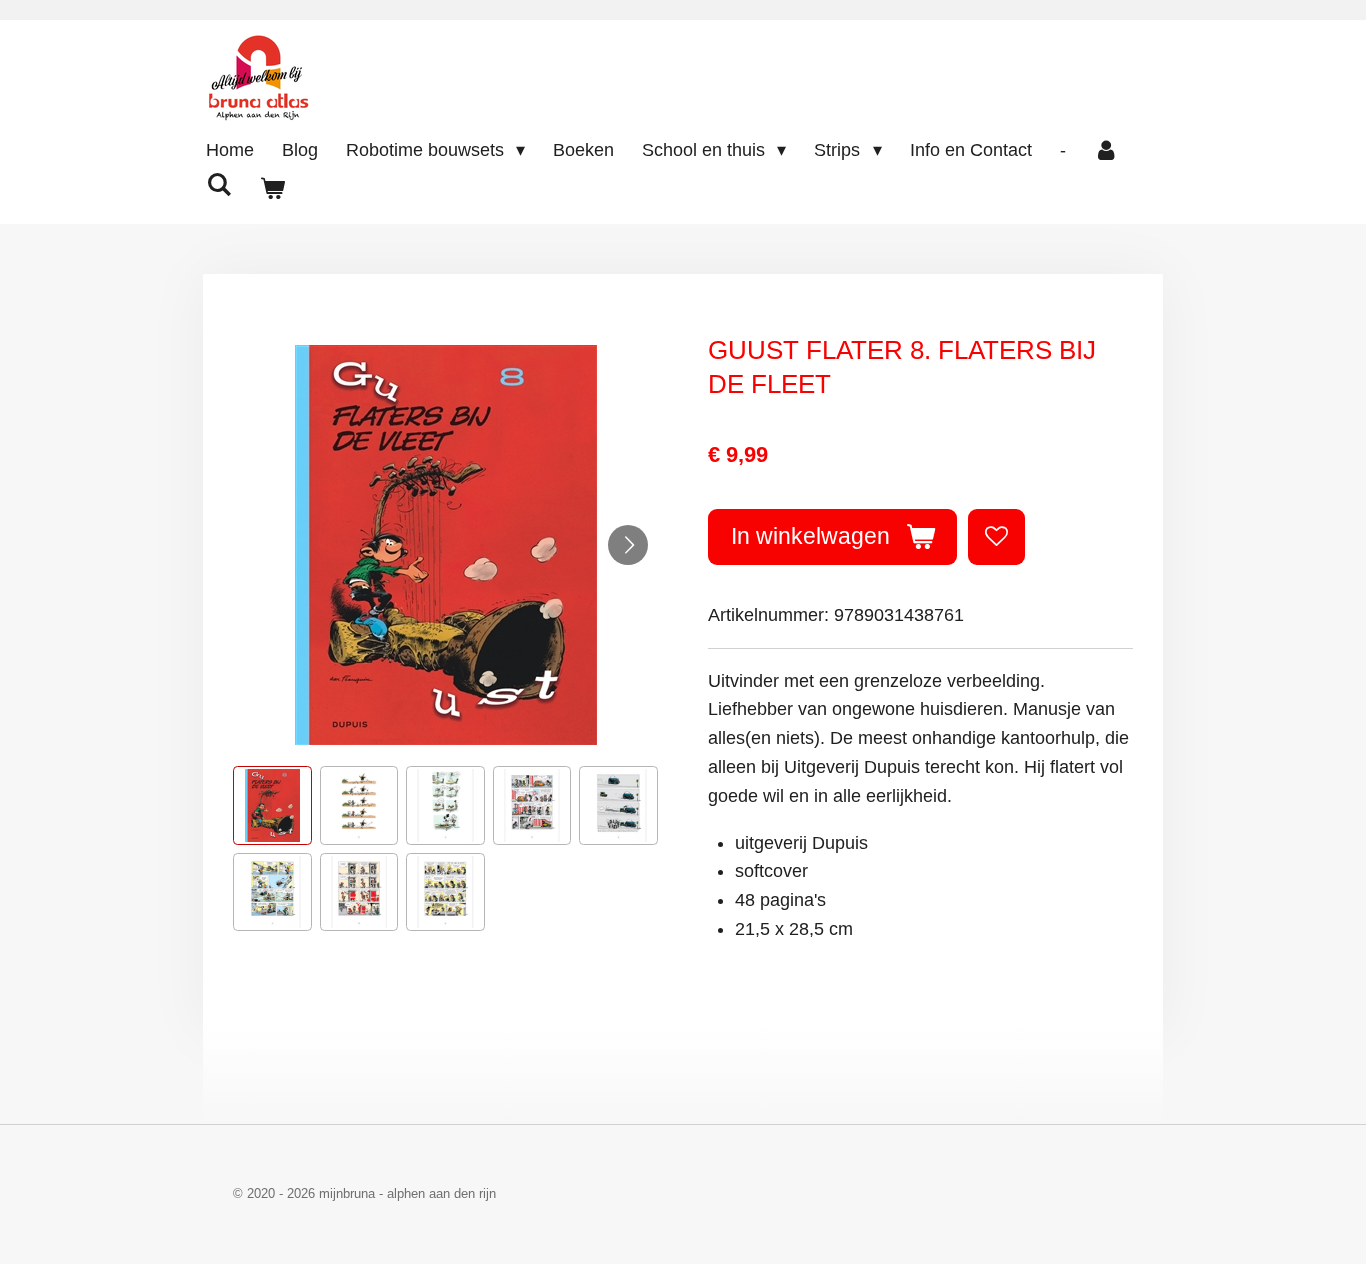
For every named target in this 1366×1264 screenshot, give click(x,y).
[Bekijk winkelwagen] (271, 189)
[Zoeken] (218, 185)
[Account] (1106, 150)
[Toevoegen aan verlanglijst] (996, 537)
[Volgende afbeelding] (628, 545)
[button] (272, 805)
